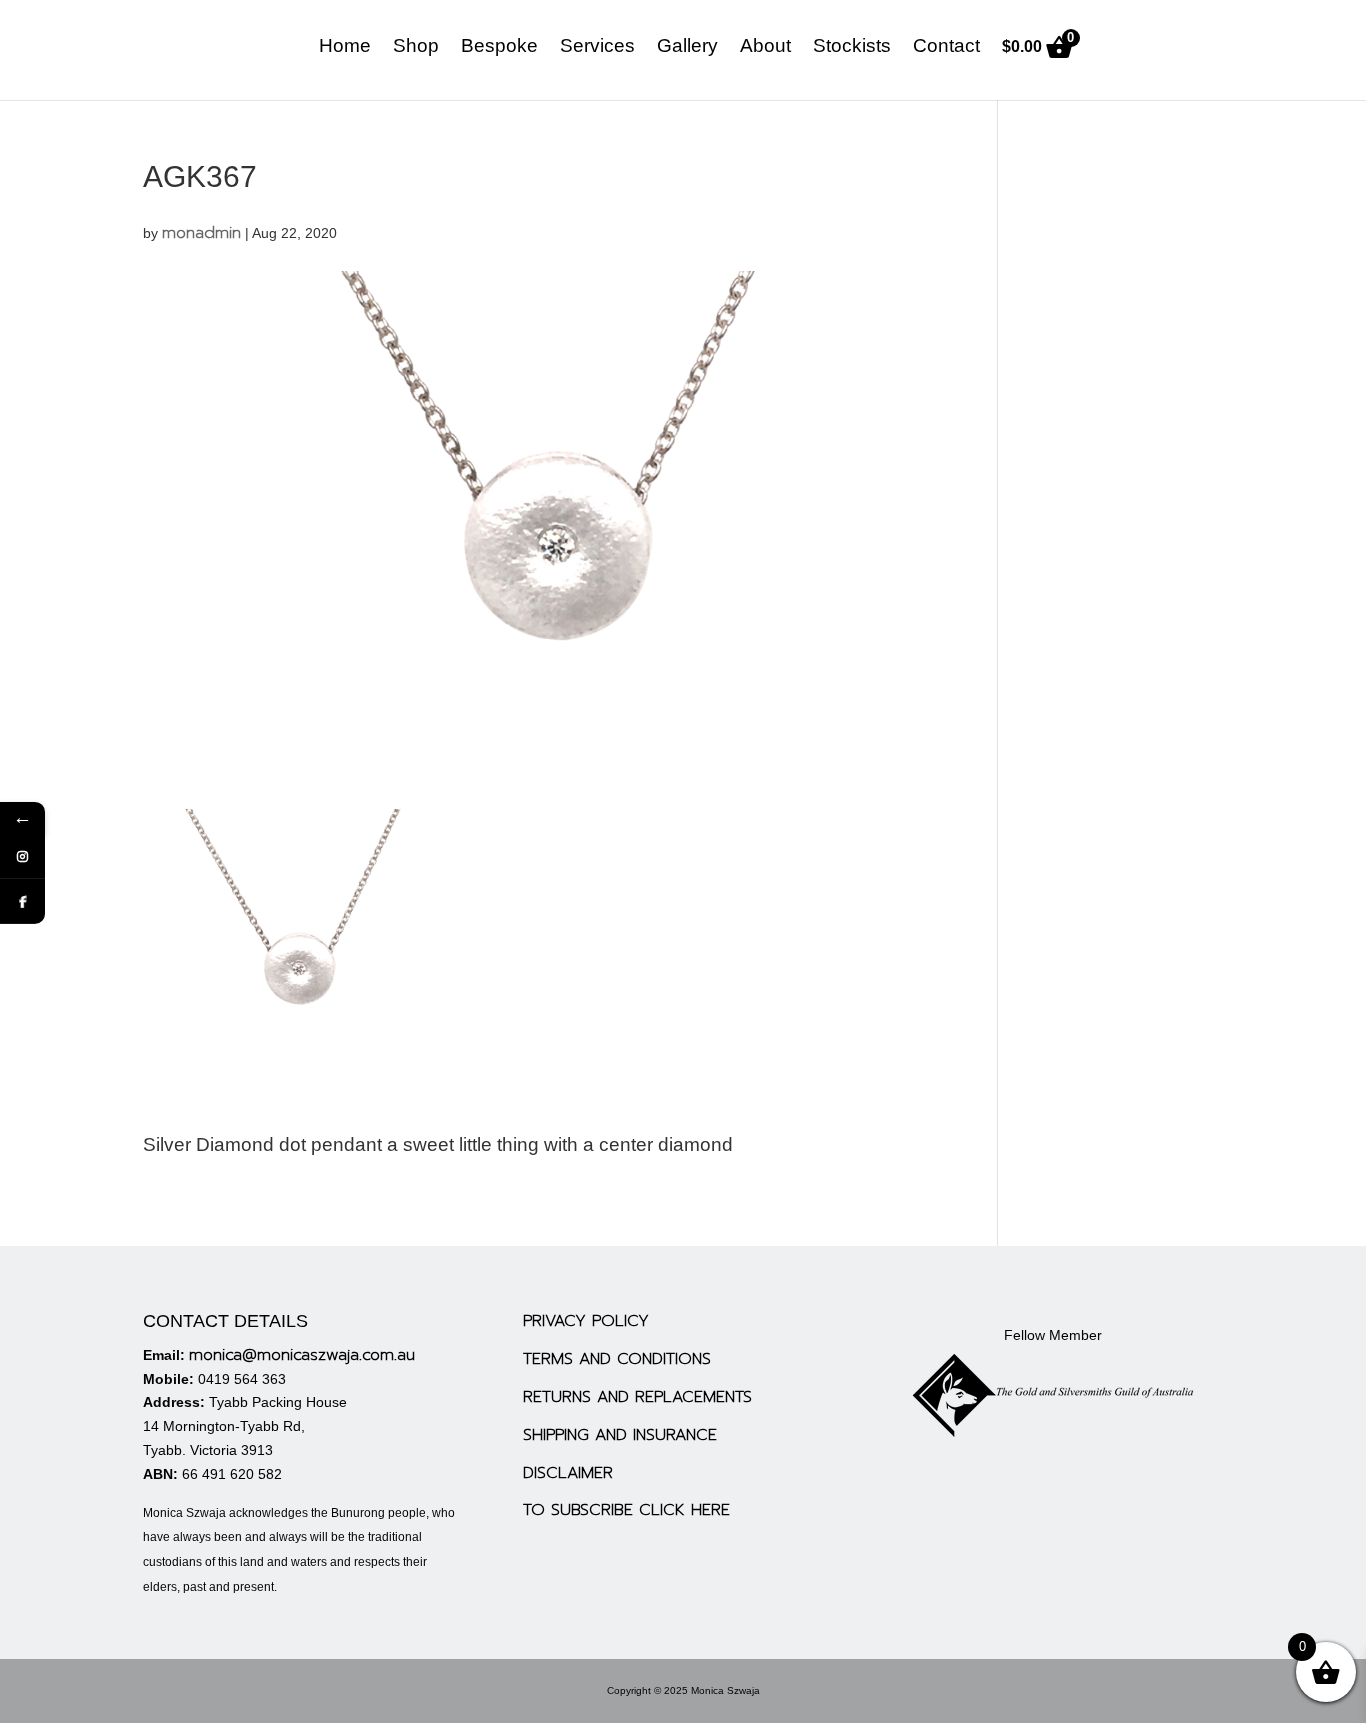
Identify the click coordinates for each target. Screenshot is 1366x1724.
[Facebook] (22, 901)
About (765, 47)
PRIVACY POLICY (586, 1321)
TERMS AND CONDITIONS (617, 1359)
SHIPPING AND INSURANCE (620, 1435)
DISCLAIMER (568, 1473)
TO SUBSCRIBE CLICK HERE (626, 1510)
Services (597, 47)
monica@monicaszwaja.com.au (302, 1355)
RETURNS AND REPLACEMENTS (637, 1397)
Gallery (687, 47)
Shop (416, 47)
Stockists (852, 47)
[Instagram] (22, 856)
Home (345, 47)
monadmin (201, 233)
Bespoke (499, 47)
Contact (946, 47)
